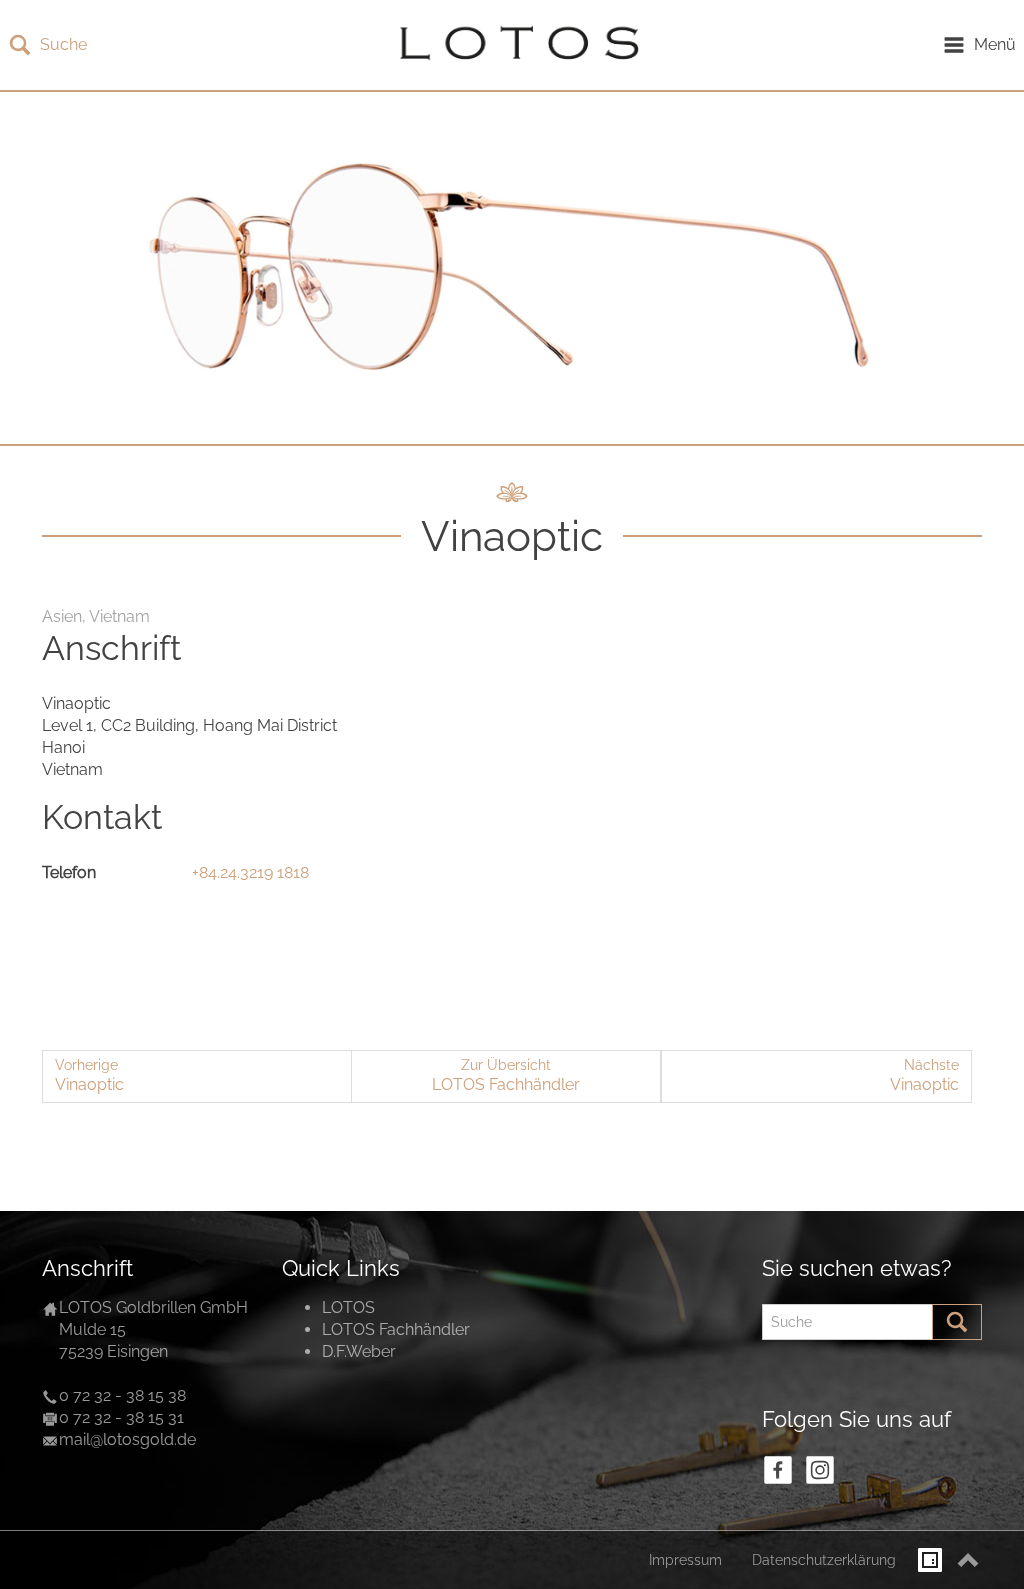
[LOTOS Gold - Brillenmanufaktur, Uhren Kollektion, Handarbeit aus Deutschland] (514, 45)
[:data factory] (930, 1560)
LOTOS (348, 1307)
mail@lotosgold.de (127, 1439)
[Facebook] (778, 1470)
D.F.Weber (359, 1351)
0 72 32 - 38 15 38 (122, 1395)
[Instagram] (820, 1470)
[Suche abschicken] (957, 1322)
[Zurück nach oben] (968, 1560)
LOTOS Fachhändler (396, 1329)
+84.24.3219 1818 (250, 872)
